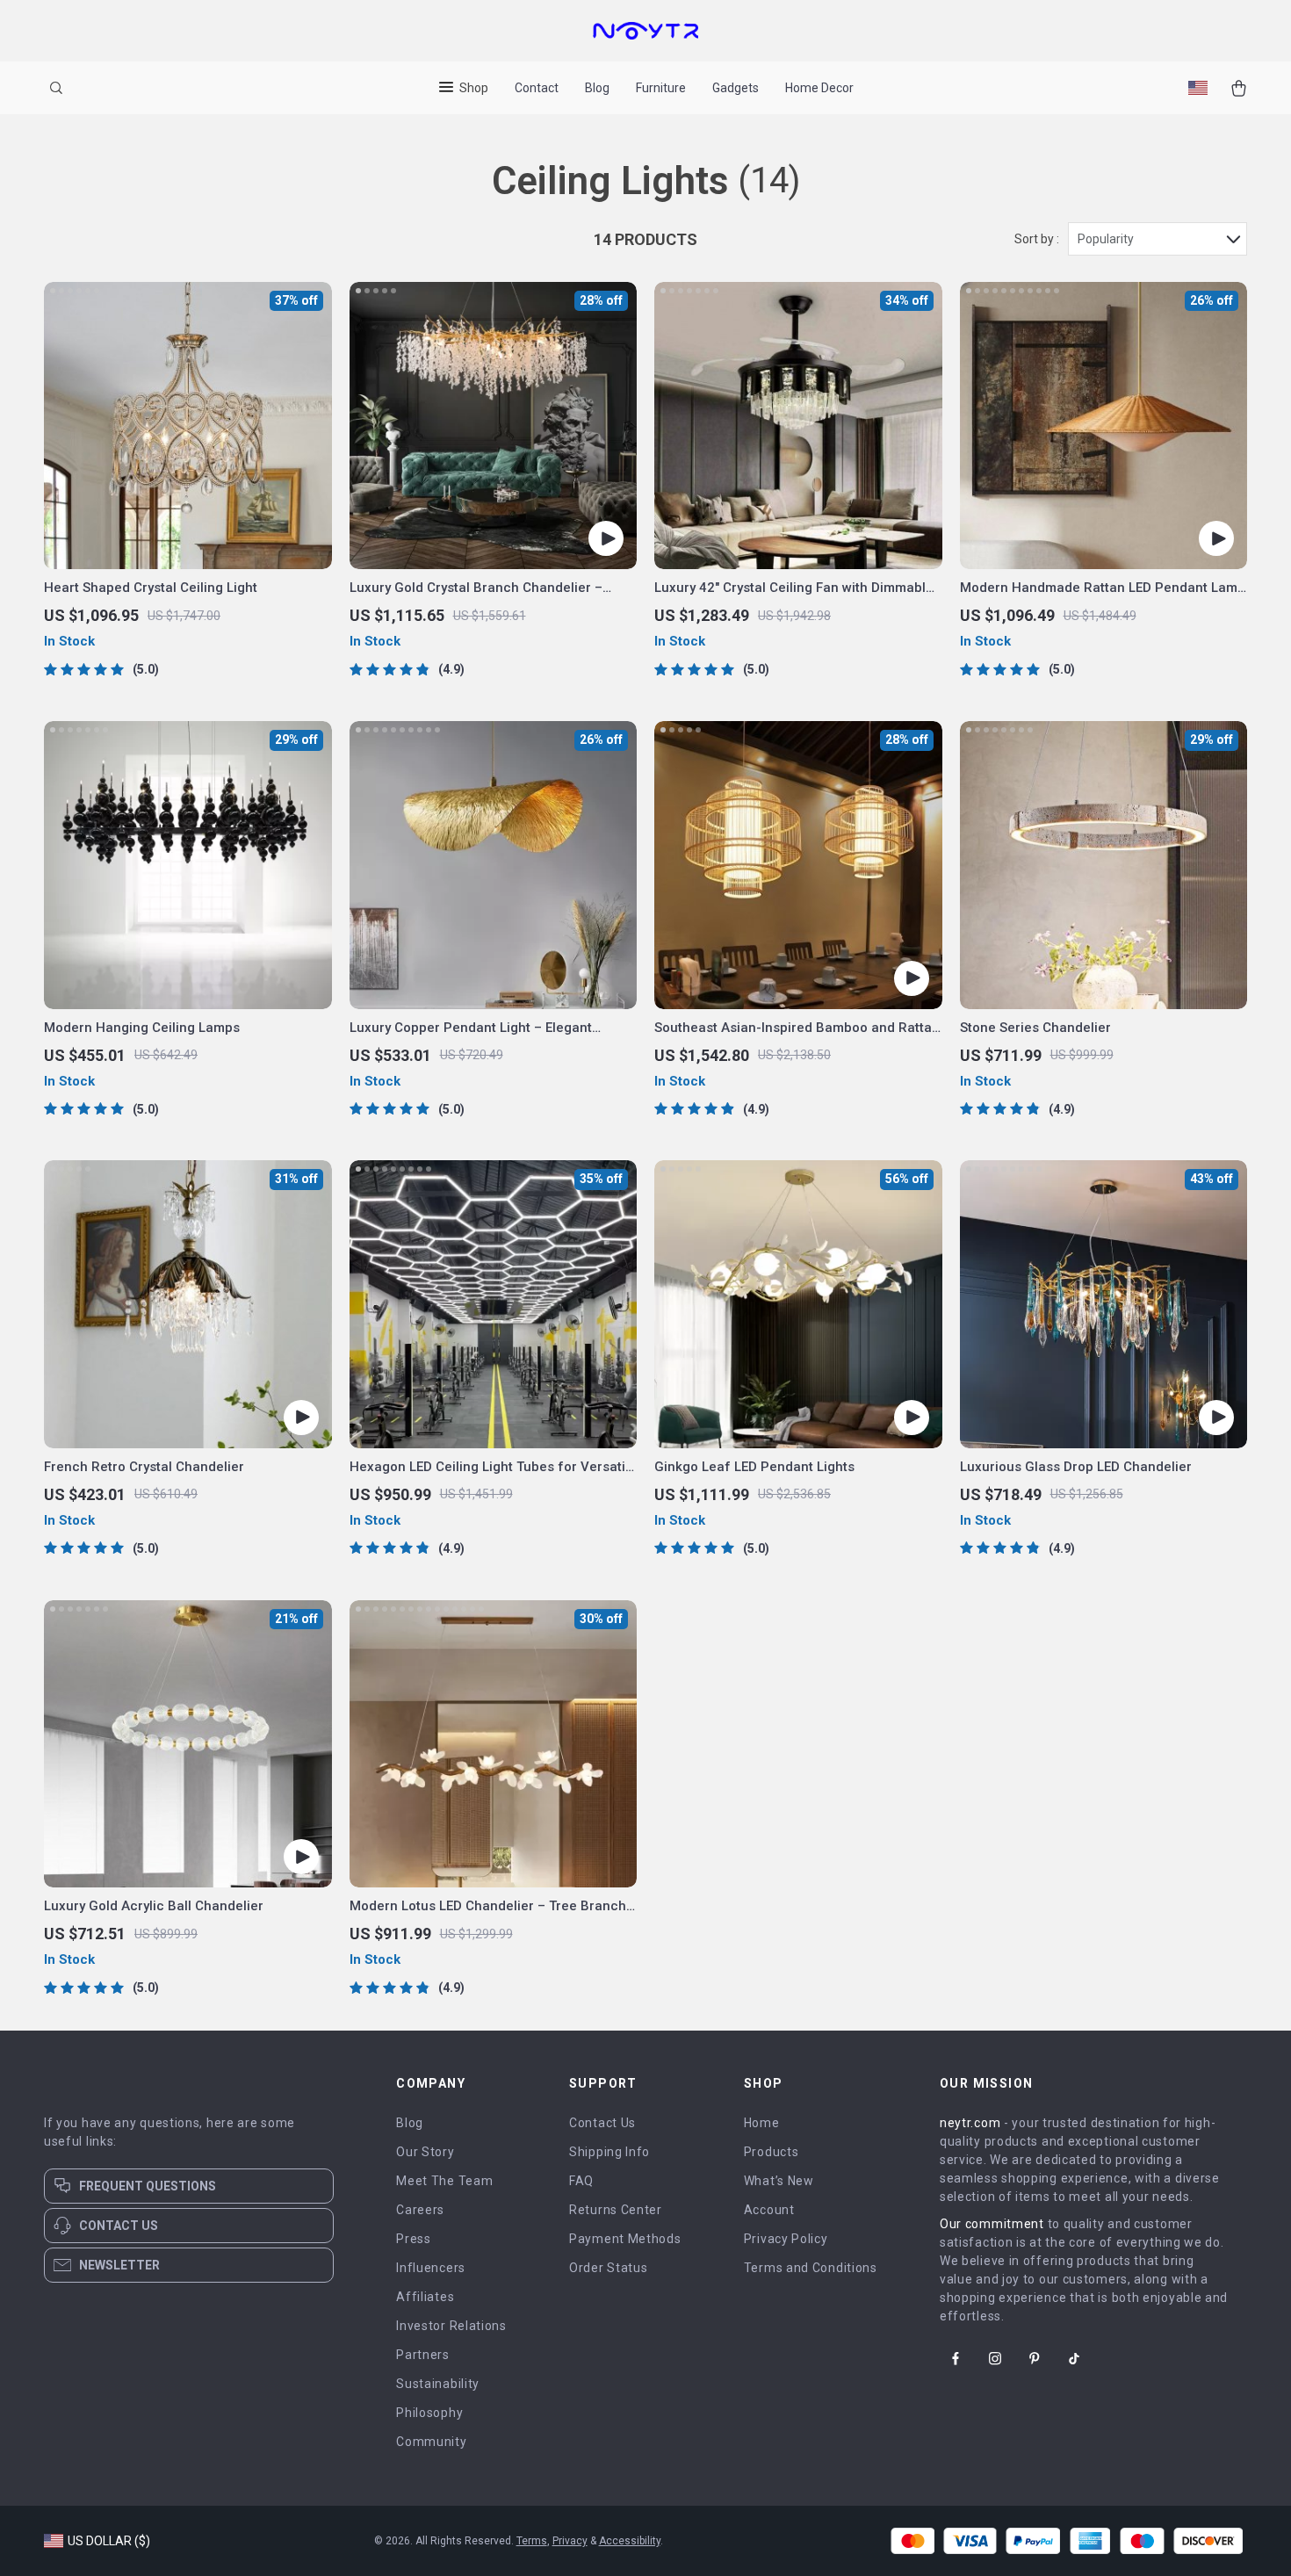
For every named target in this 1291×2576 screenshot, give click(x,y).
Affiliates (425, 2297)
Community (431, 2442)
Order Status (608, 2268)
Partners (423, 2355)
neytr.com (970, 2123)
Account (769, 2210)
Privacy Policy (786, 2239)
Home (762, 2123)
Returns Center (616, 2210)
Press (414, 2239)
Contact (537, 88)
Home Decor (819, 88)
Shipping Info (609, 2152)
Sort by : (1037, 239)
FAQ (581, 2181)
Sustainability (438, 2384)
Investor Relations (451, 2326)
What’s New (779, 2181)
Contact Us (602, 2123)
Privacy (570, 2541)
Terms (532, 2541)
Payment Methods (625, 2239)
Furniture (661, 88)
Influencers (431, 2268)
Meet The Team (444, 2181)
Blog (597, 88)
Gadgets (736, 88)
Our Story (425, 2152)
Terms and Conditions (811, 2268)
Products (772, 2152)
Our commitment (992, 2224)
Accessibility (630, 2541)
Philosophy (429, 2413)
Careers (420, 2210)
